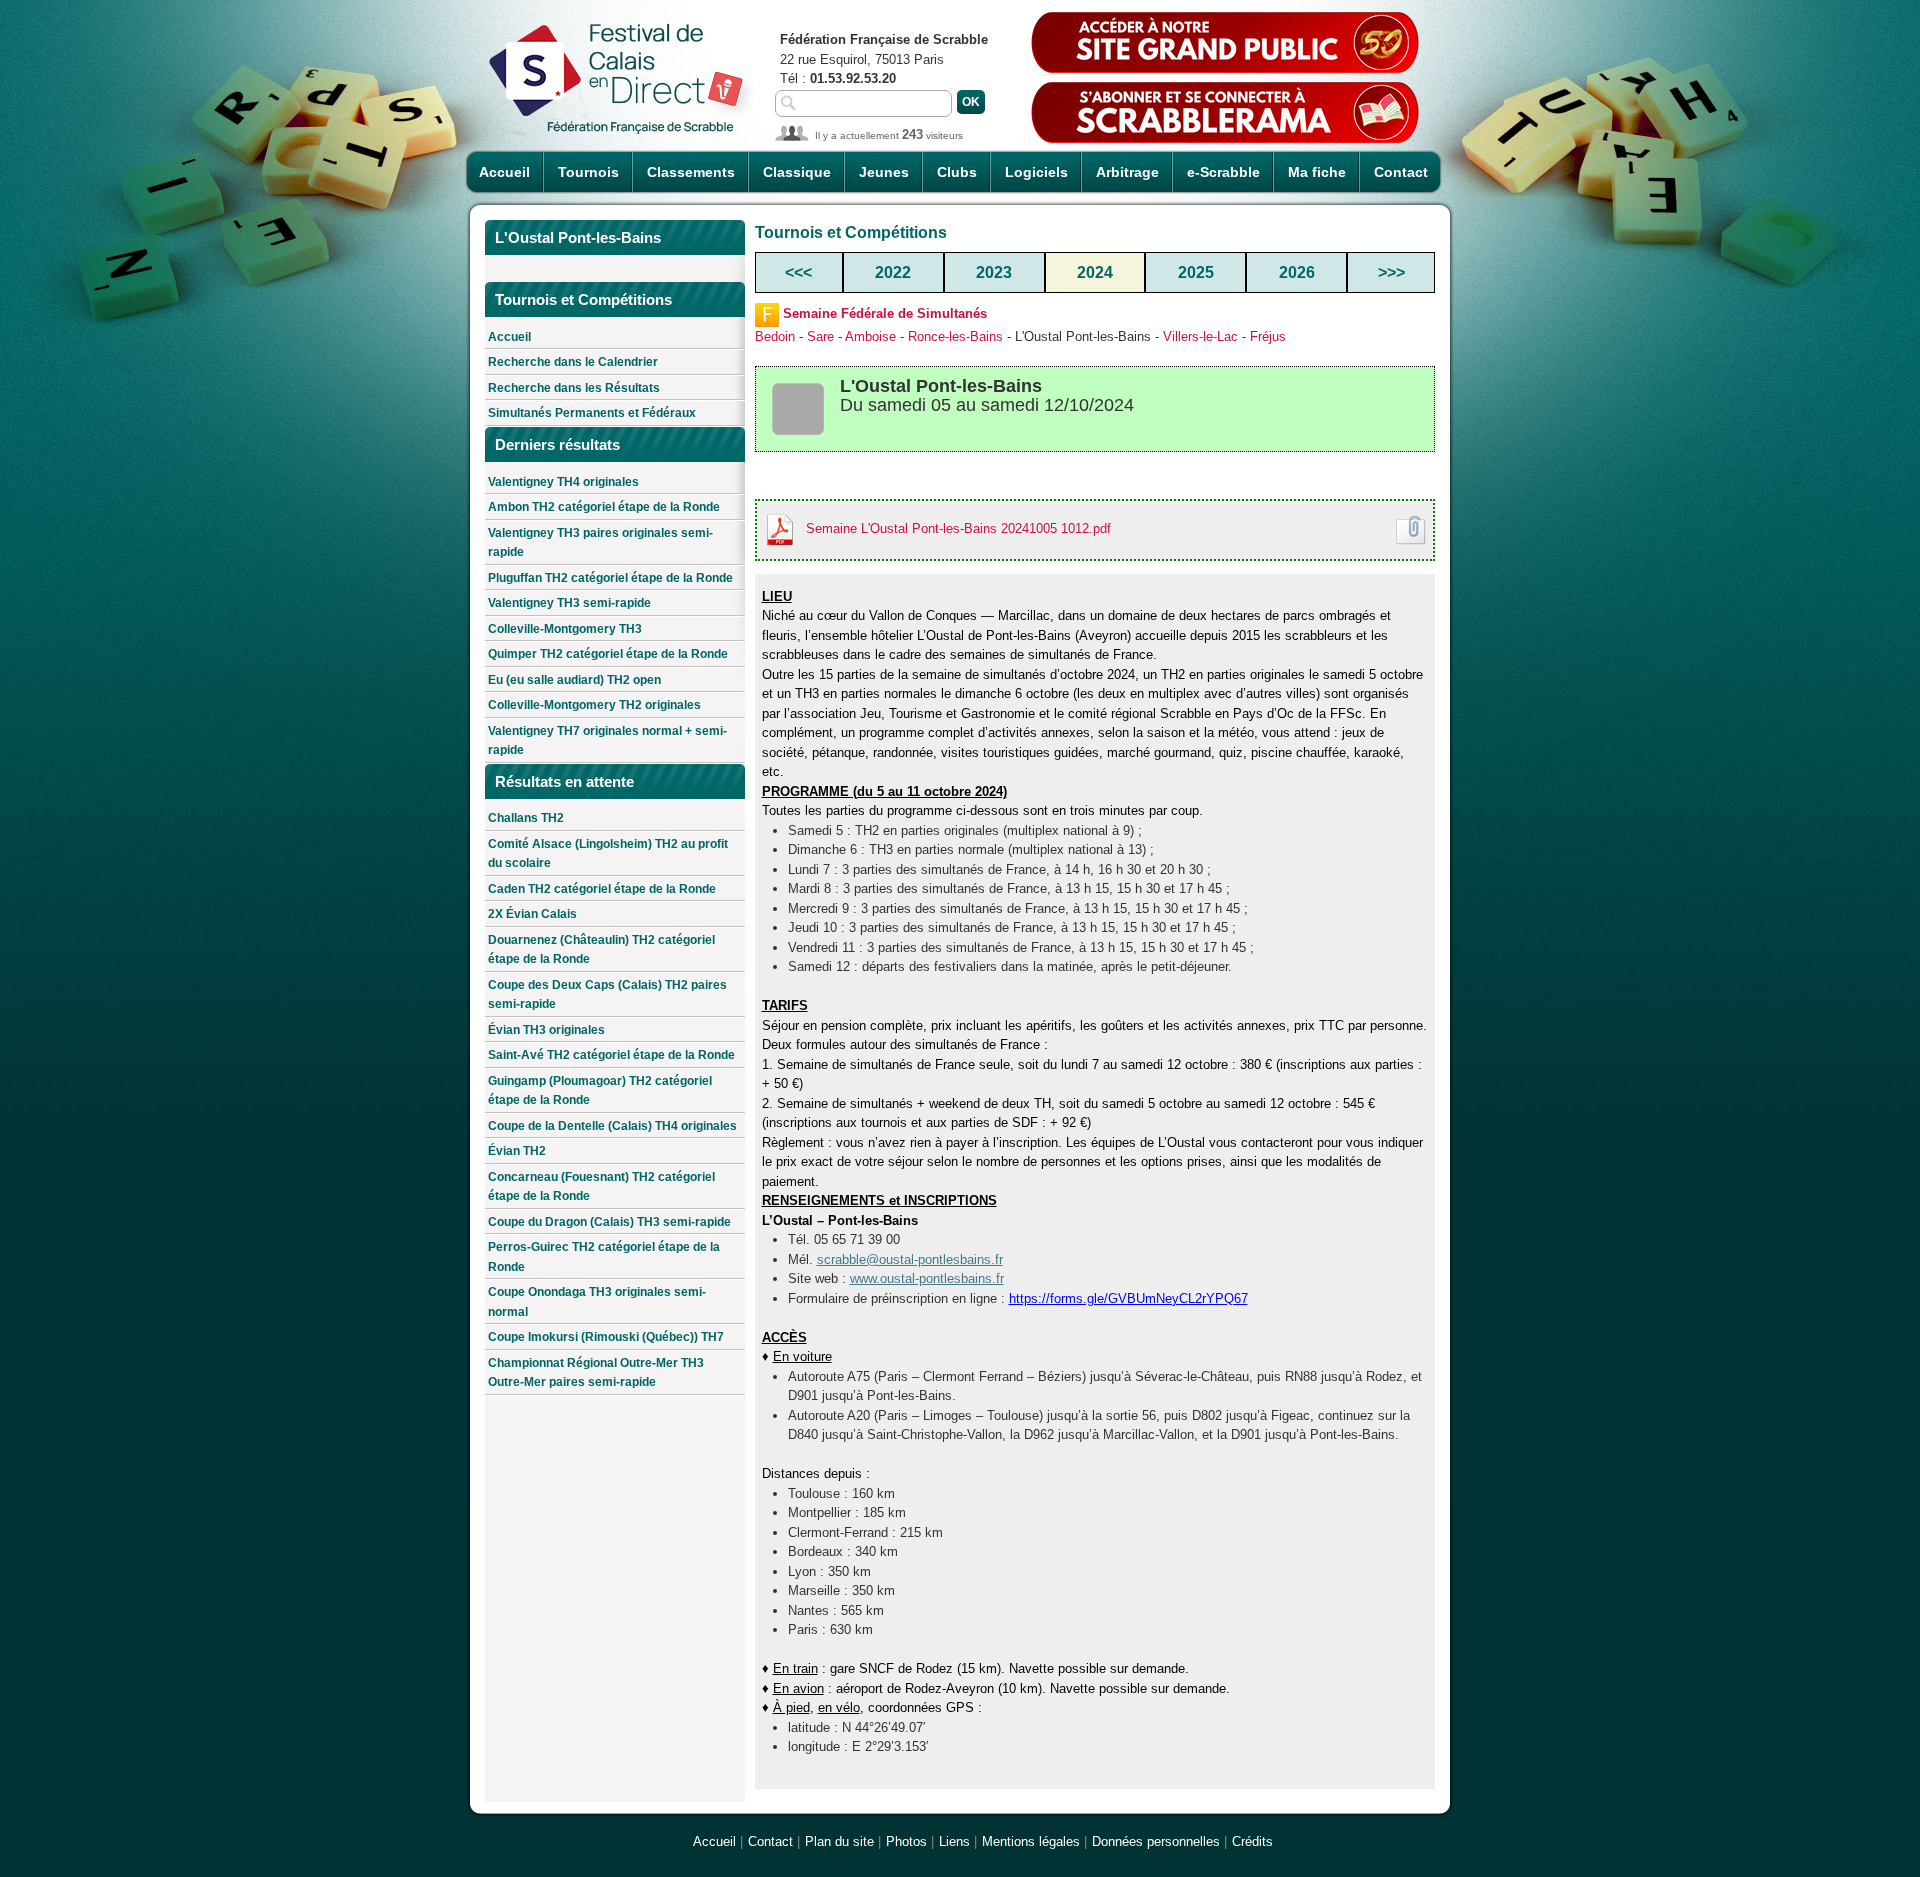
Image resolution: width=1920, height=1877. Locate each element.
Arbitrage (1127, 172)
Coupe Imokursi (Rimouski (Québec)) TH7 (606, 1337)
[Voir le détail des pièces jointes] (1411, 530)
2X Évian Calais (532, 914)
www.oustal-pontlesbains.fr (927, 1278)
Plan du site (839, 1841)
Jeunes (884, 172)
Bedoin (775, 336)
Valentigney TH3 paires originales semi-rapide (600, 543)
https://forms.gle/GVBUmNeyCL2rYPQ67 (1128, 1298)
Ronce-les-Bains (955, 336)
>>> (1391, 272)
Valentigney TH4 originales (563, 482)
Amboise (870, 336)
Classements (691, 172)
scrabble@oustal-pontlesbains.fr (910, 1259)
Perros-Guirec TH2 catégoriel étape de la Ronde (604, 1257)
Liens (954, 1841)
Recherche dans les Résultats (574, 388)
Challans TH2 (526, 818)
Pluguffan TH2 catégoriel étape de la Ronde (610, 578)
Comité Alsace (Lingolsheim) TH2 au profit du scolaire (608, 854)
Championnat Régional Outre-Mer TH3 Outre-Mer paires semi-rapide (596, 1373)
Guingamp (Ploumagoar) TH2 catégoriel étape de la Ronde (600, 1091)
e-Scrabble (1223, 172)
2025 (1196, 272)
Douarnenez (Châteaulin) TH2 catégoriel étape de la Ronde (601, 950)
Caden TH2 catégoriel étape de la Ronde (602, 889)
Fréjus (1268, 336)
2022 (893, 272)
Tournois (588, 172)
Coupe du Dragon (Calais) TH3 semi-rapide (609, 1222)
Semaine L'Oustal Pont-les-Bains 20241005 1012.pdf (958, 528)
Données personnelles (1156, 1841)
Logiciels (1036, 172)
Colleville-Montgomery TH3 (565, 629)
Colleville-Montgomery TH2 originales (594, 705)
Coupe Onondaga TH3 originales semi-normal (597, 1302)
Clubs (957, 172)
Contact (1401, 172)
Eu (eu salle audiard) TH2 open (574, 680)
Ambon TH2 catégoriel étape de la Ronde (604, 507)
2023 (994, 272)
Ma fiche (1317, 172)
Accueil (504, 172)
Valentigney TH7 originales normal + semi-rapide (607, 741)
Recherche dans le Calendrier (573, 362)
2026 (1297, 272)
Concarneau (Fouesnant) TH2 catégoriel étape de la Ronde (601, 1187)
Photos (906, 1841)
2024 (1095, 272)
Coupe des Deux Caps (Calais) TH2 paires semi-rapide (607, 995)
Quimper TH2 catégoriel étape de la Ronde (608, 654)
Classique (797, 172)
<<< (798, 272)
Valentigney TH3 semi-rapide (569, 603)
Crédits (1252, 1841)
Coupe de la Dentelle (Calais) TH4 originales (612, 1126)
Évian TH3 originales (546, 1030)
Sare (820, 336)
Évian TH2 (517, 1151)
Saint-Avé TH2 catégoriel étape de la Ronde (611, 1055)
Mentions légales (1031, 1841)
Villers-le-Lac (1200, 336)
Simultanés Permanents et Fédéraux (592, 413)
